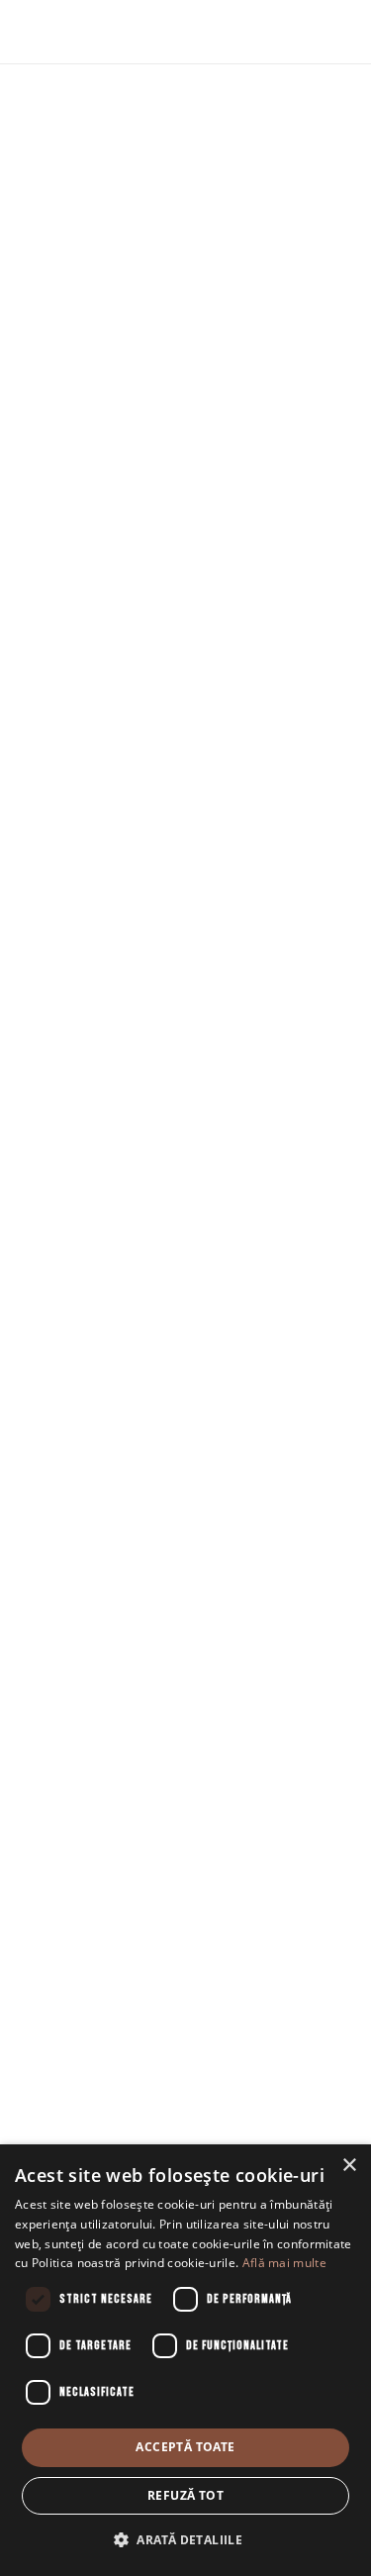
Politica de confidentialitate (185, 2084)
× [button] (349, 2166)
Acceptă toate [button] (185, 2447)
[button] (185, 2541)
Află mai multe (284, 2263)
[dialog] (185, 2360)
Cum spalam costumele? (186, 1963)
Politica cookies (185, 2114)
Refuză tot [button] (185, 2495)
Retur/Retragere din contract (185, 2053)
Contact (186, 1932)
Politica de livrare (186, 2024)
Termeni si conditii (185, 1993)
